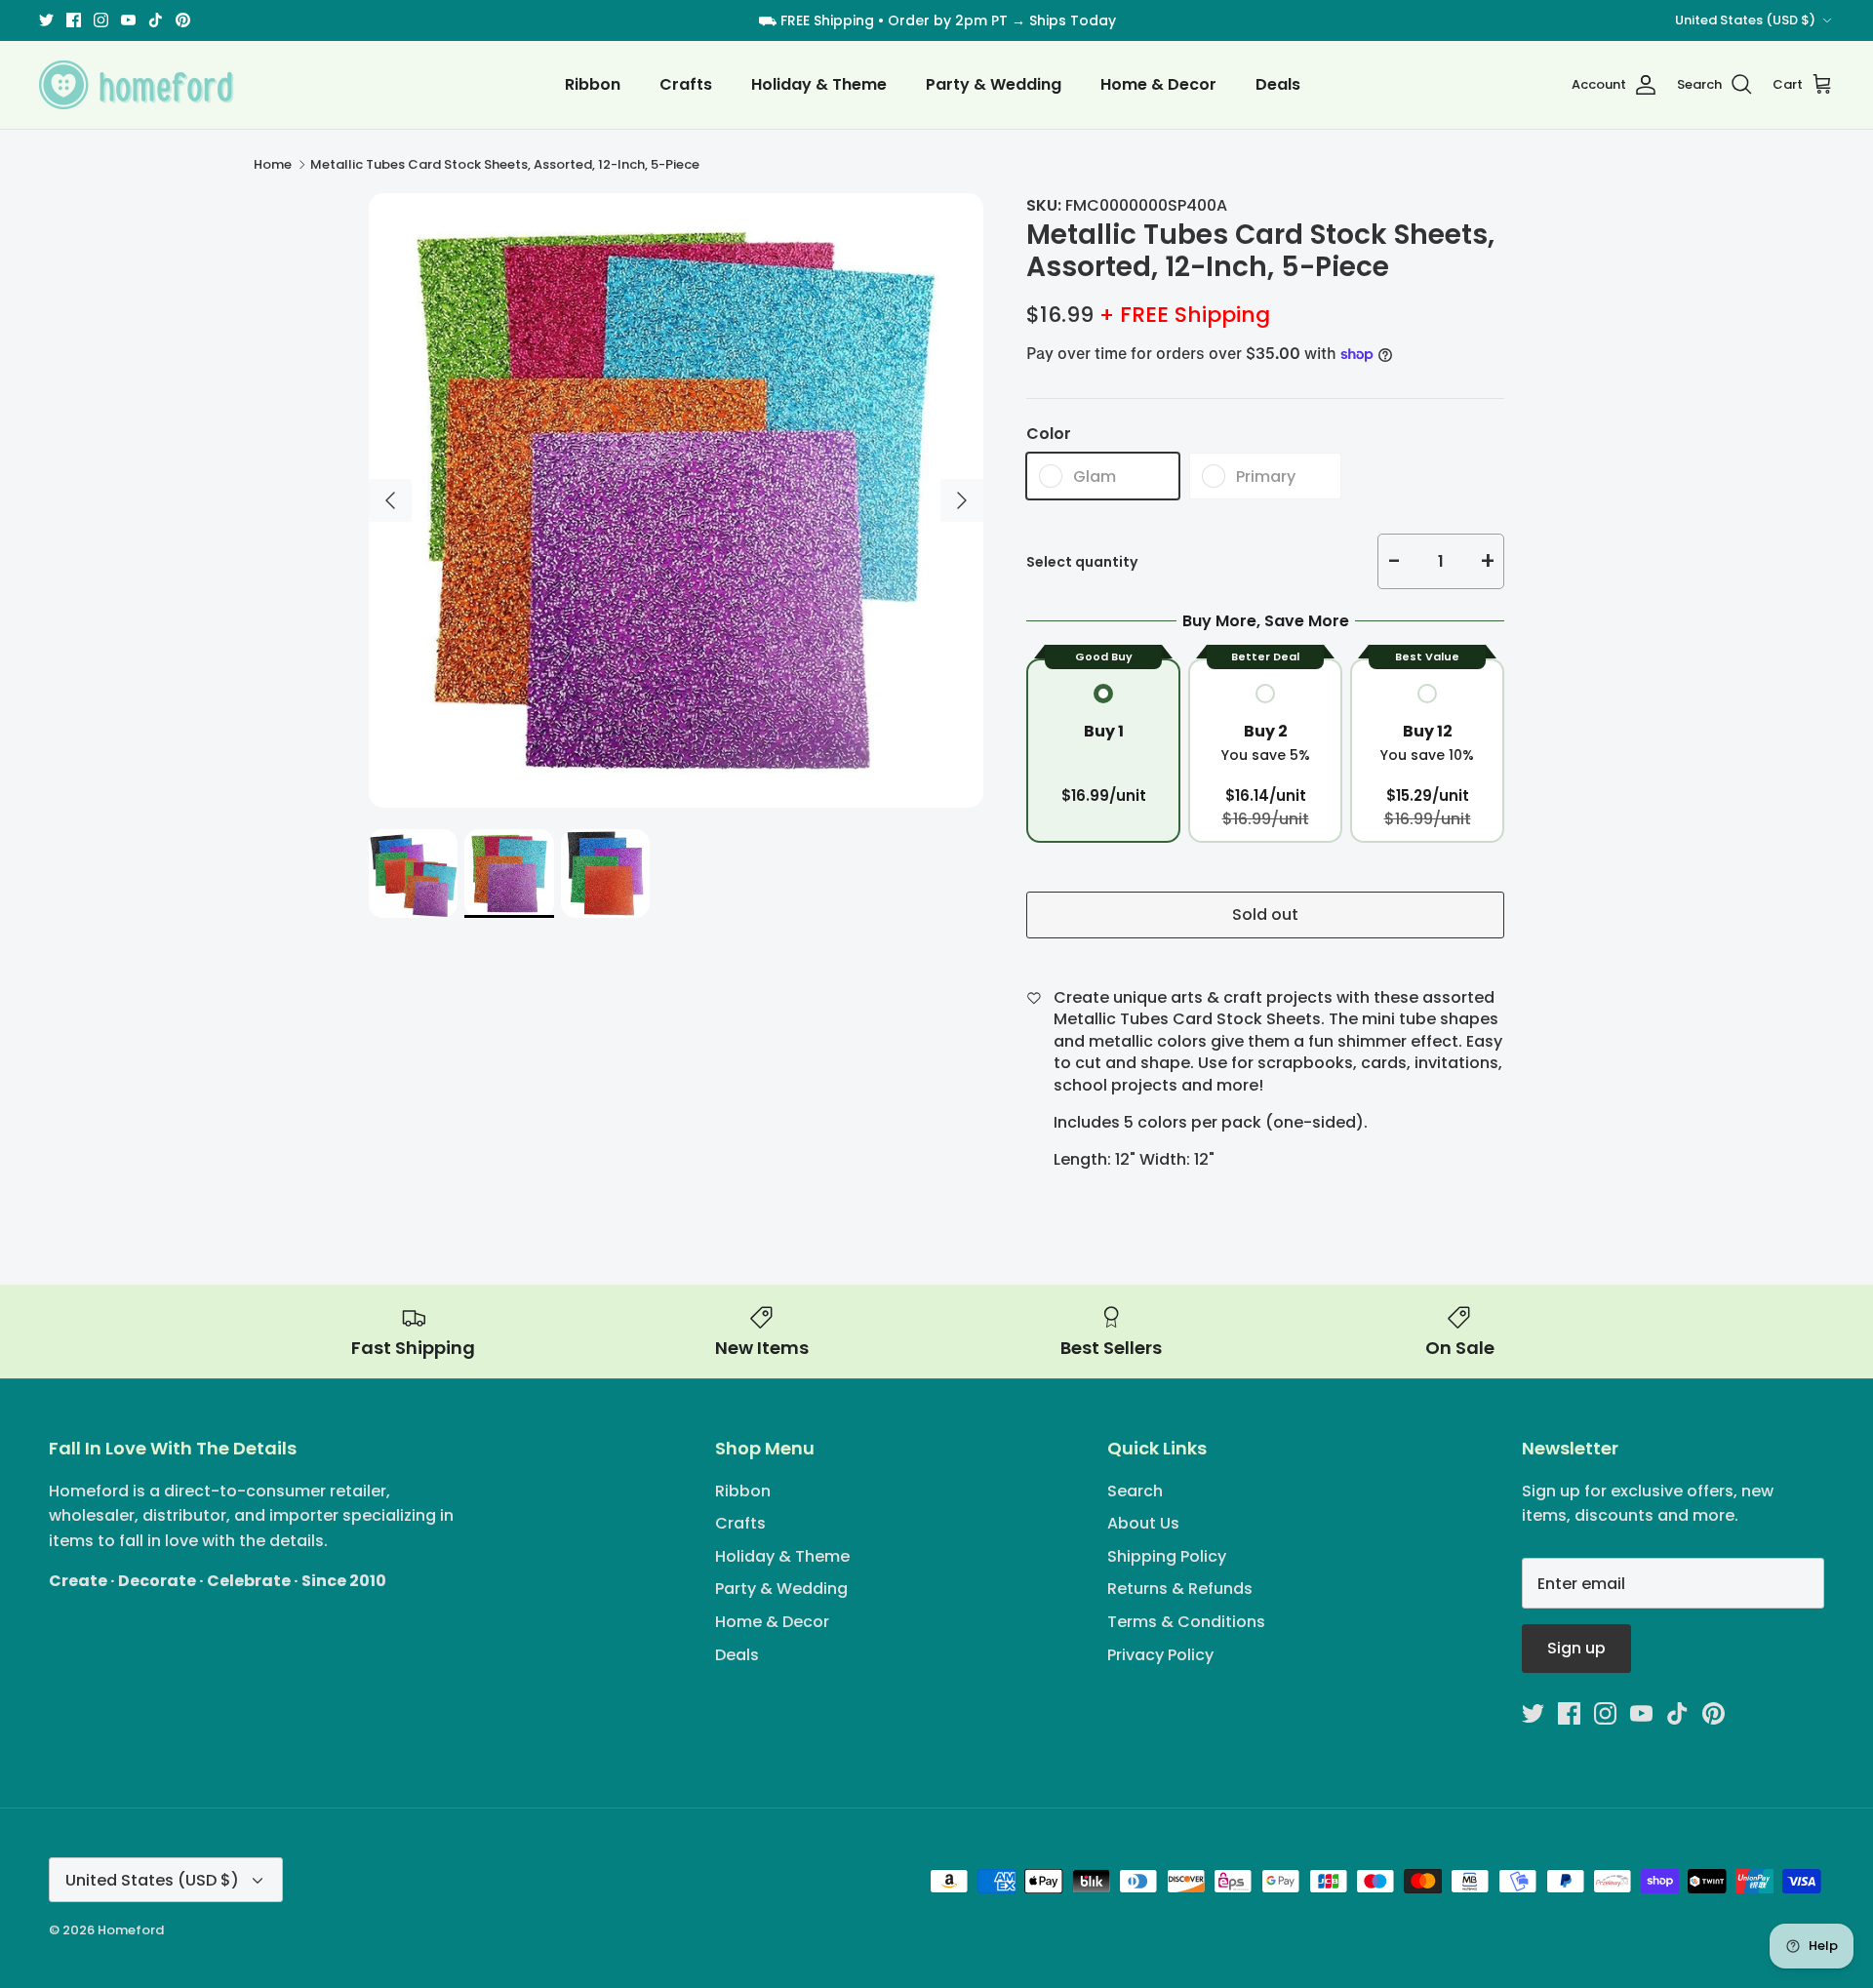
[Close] (1127, 812)
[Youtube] (951, 1115)
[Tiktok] (979, 1115)
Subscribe (937, 1052)
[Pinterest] (1007, 1115)
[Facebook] (894, 1115)
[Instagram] (922, 1115)
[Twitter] (866, 1115)
